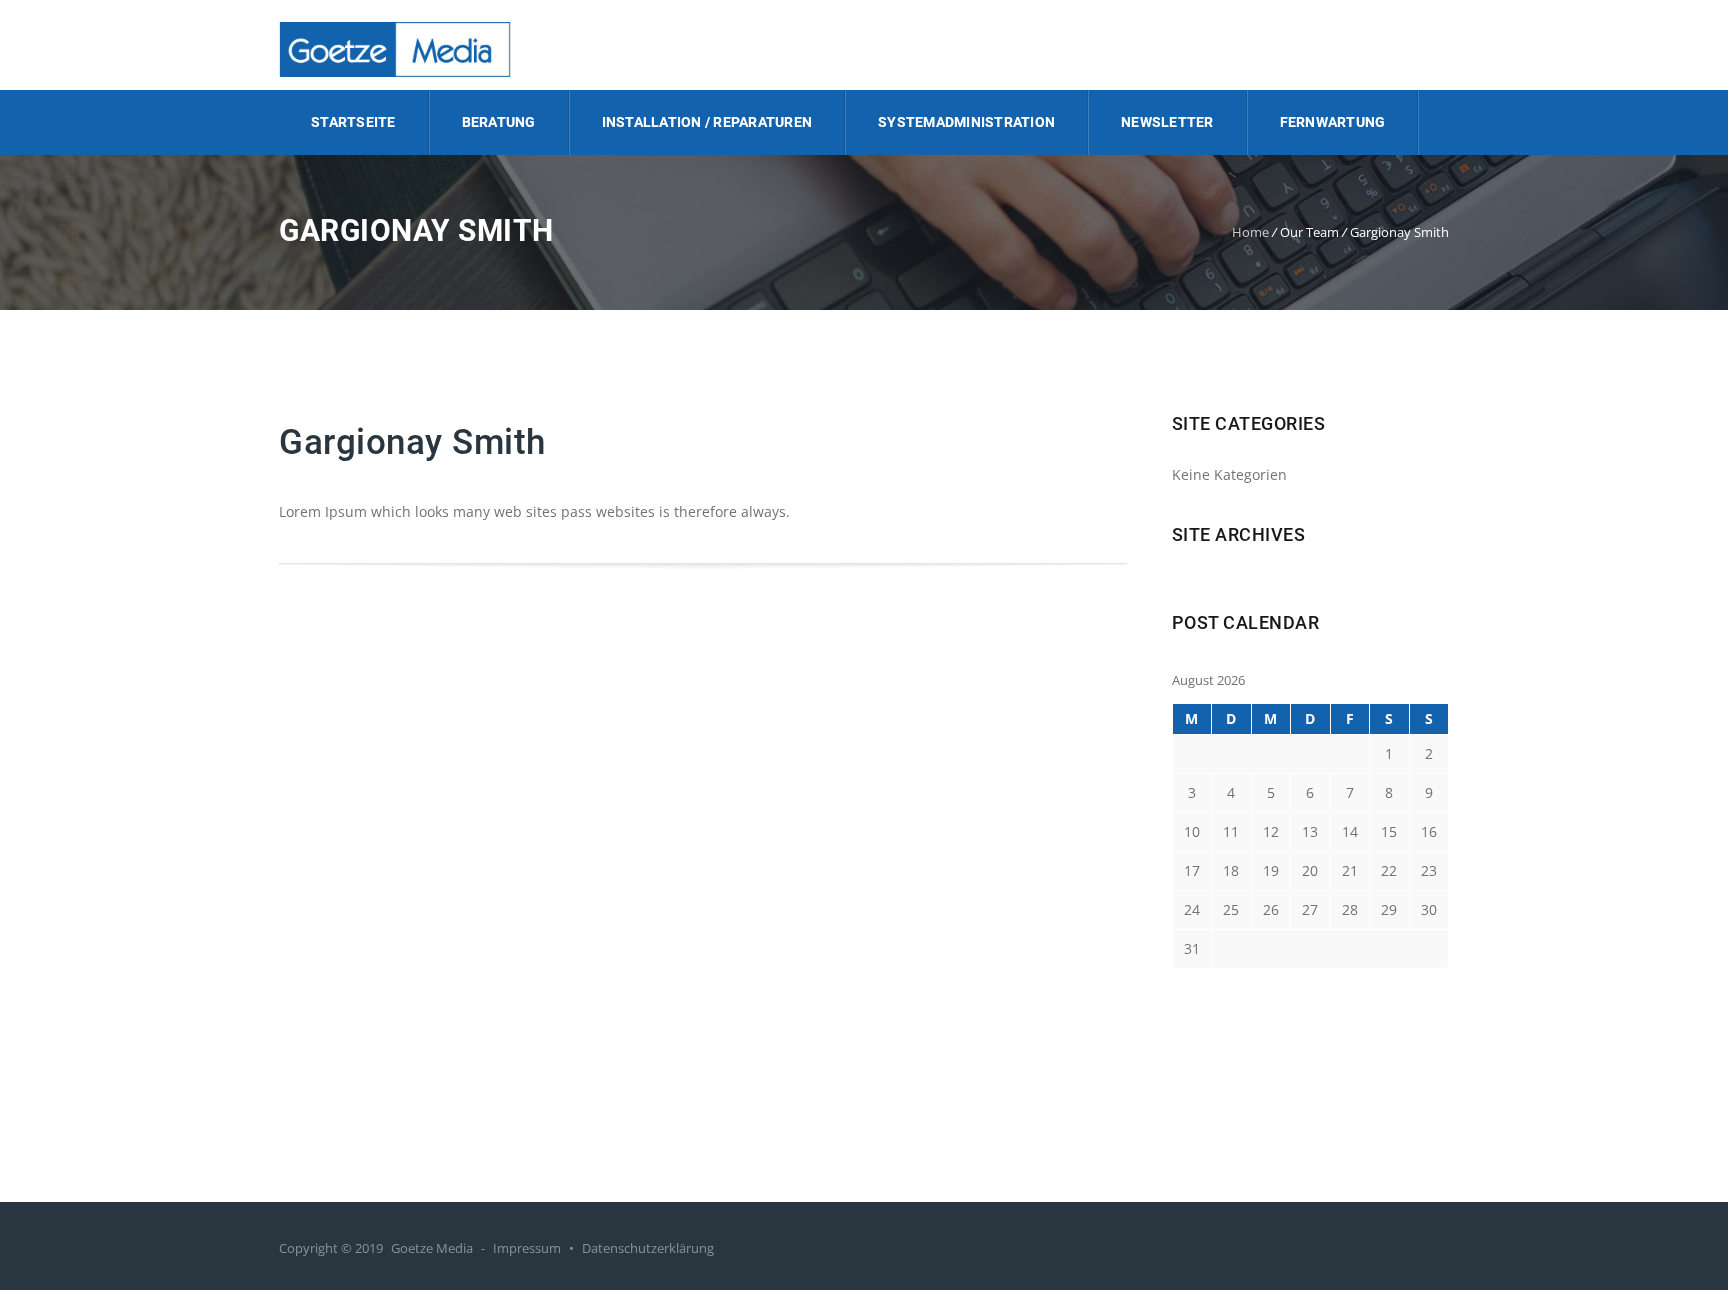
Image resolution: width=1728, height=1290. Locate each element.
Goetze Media (432, 1248)
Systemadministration (966, 122)
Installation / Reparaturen (707, 122)
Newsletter (1167, 122)
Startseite (353, 122)
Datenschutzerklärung (648, 1248)
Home (1250, 232)
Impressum (527, 1248)
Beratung (499, 122)
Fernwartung (1333, 122)
